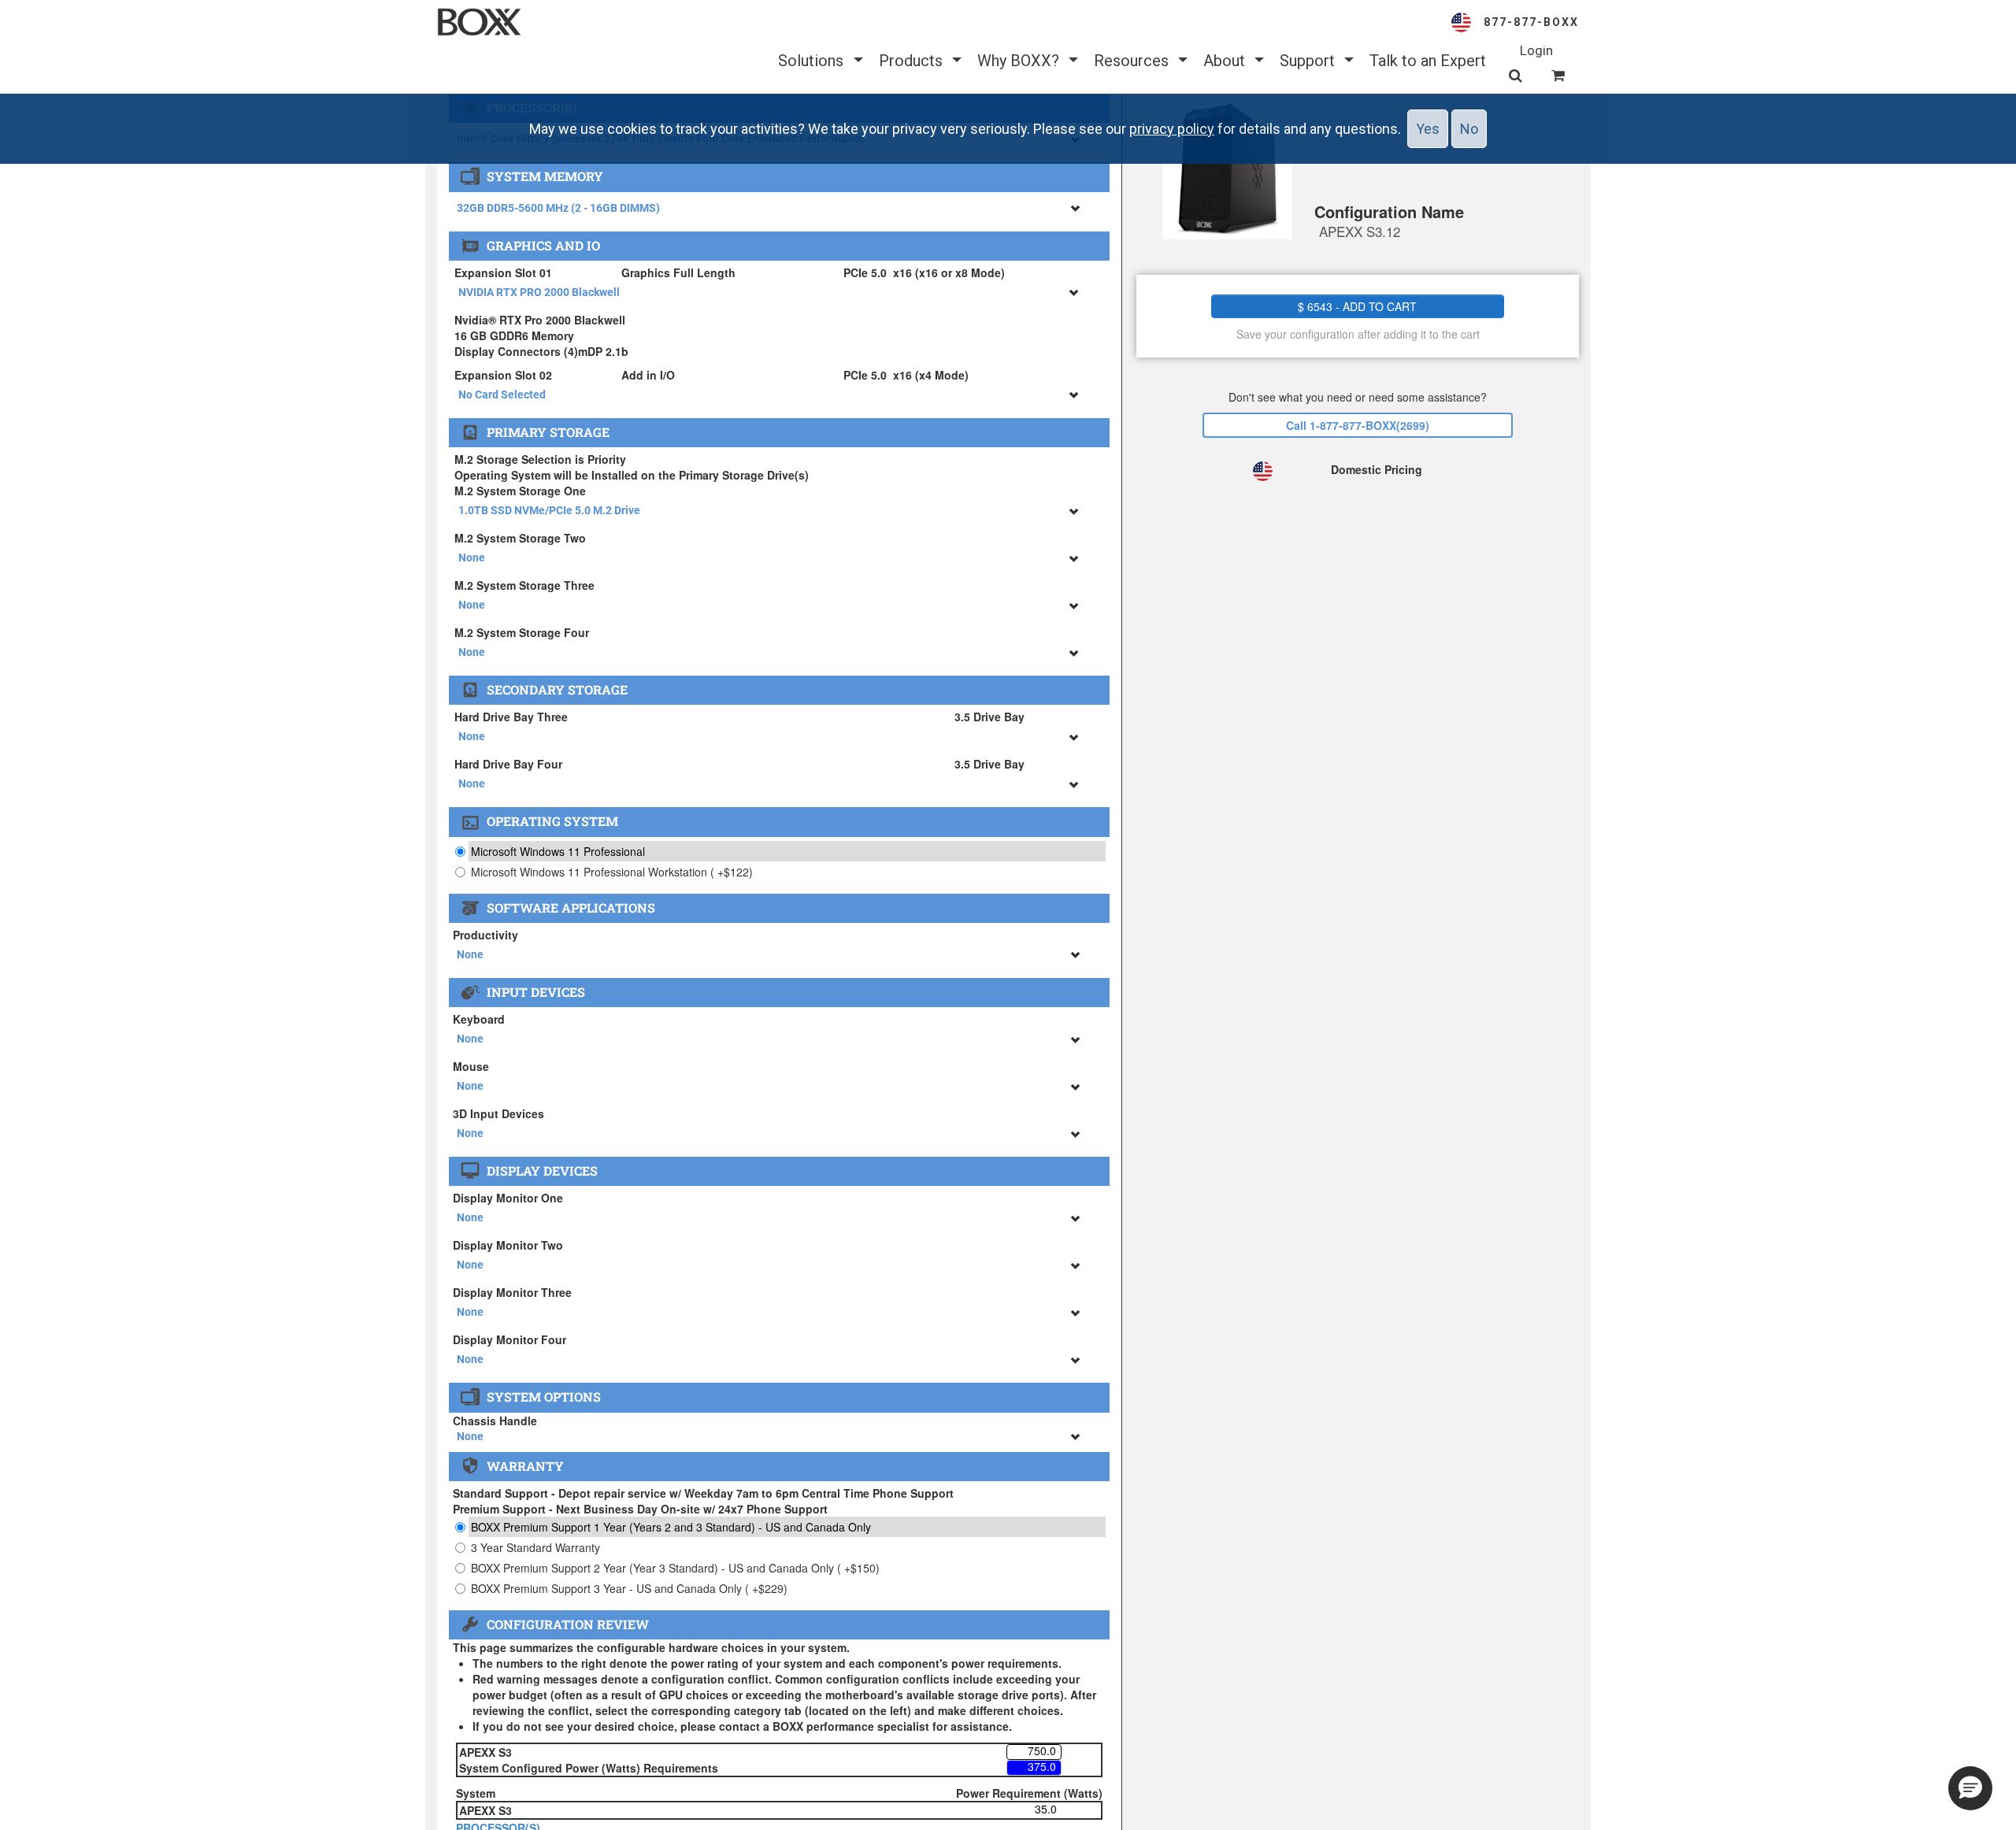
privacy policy (1172, 129)
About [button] (1226, 61)
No (1469, 129)
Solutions (813, 61)
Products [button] (913, 61)
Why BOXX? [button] (1020, 61)
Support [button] (1309, 61)
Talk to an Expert (1428, 61)
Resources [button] (1133, 61)
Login (1536, 50)
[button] (1970, 1788)
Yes (1428, 129)
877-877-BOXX (1531, 22)
